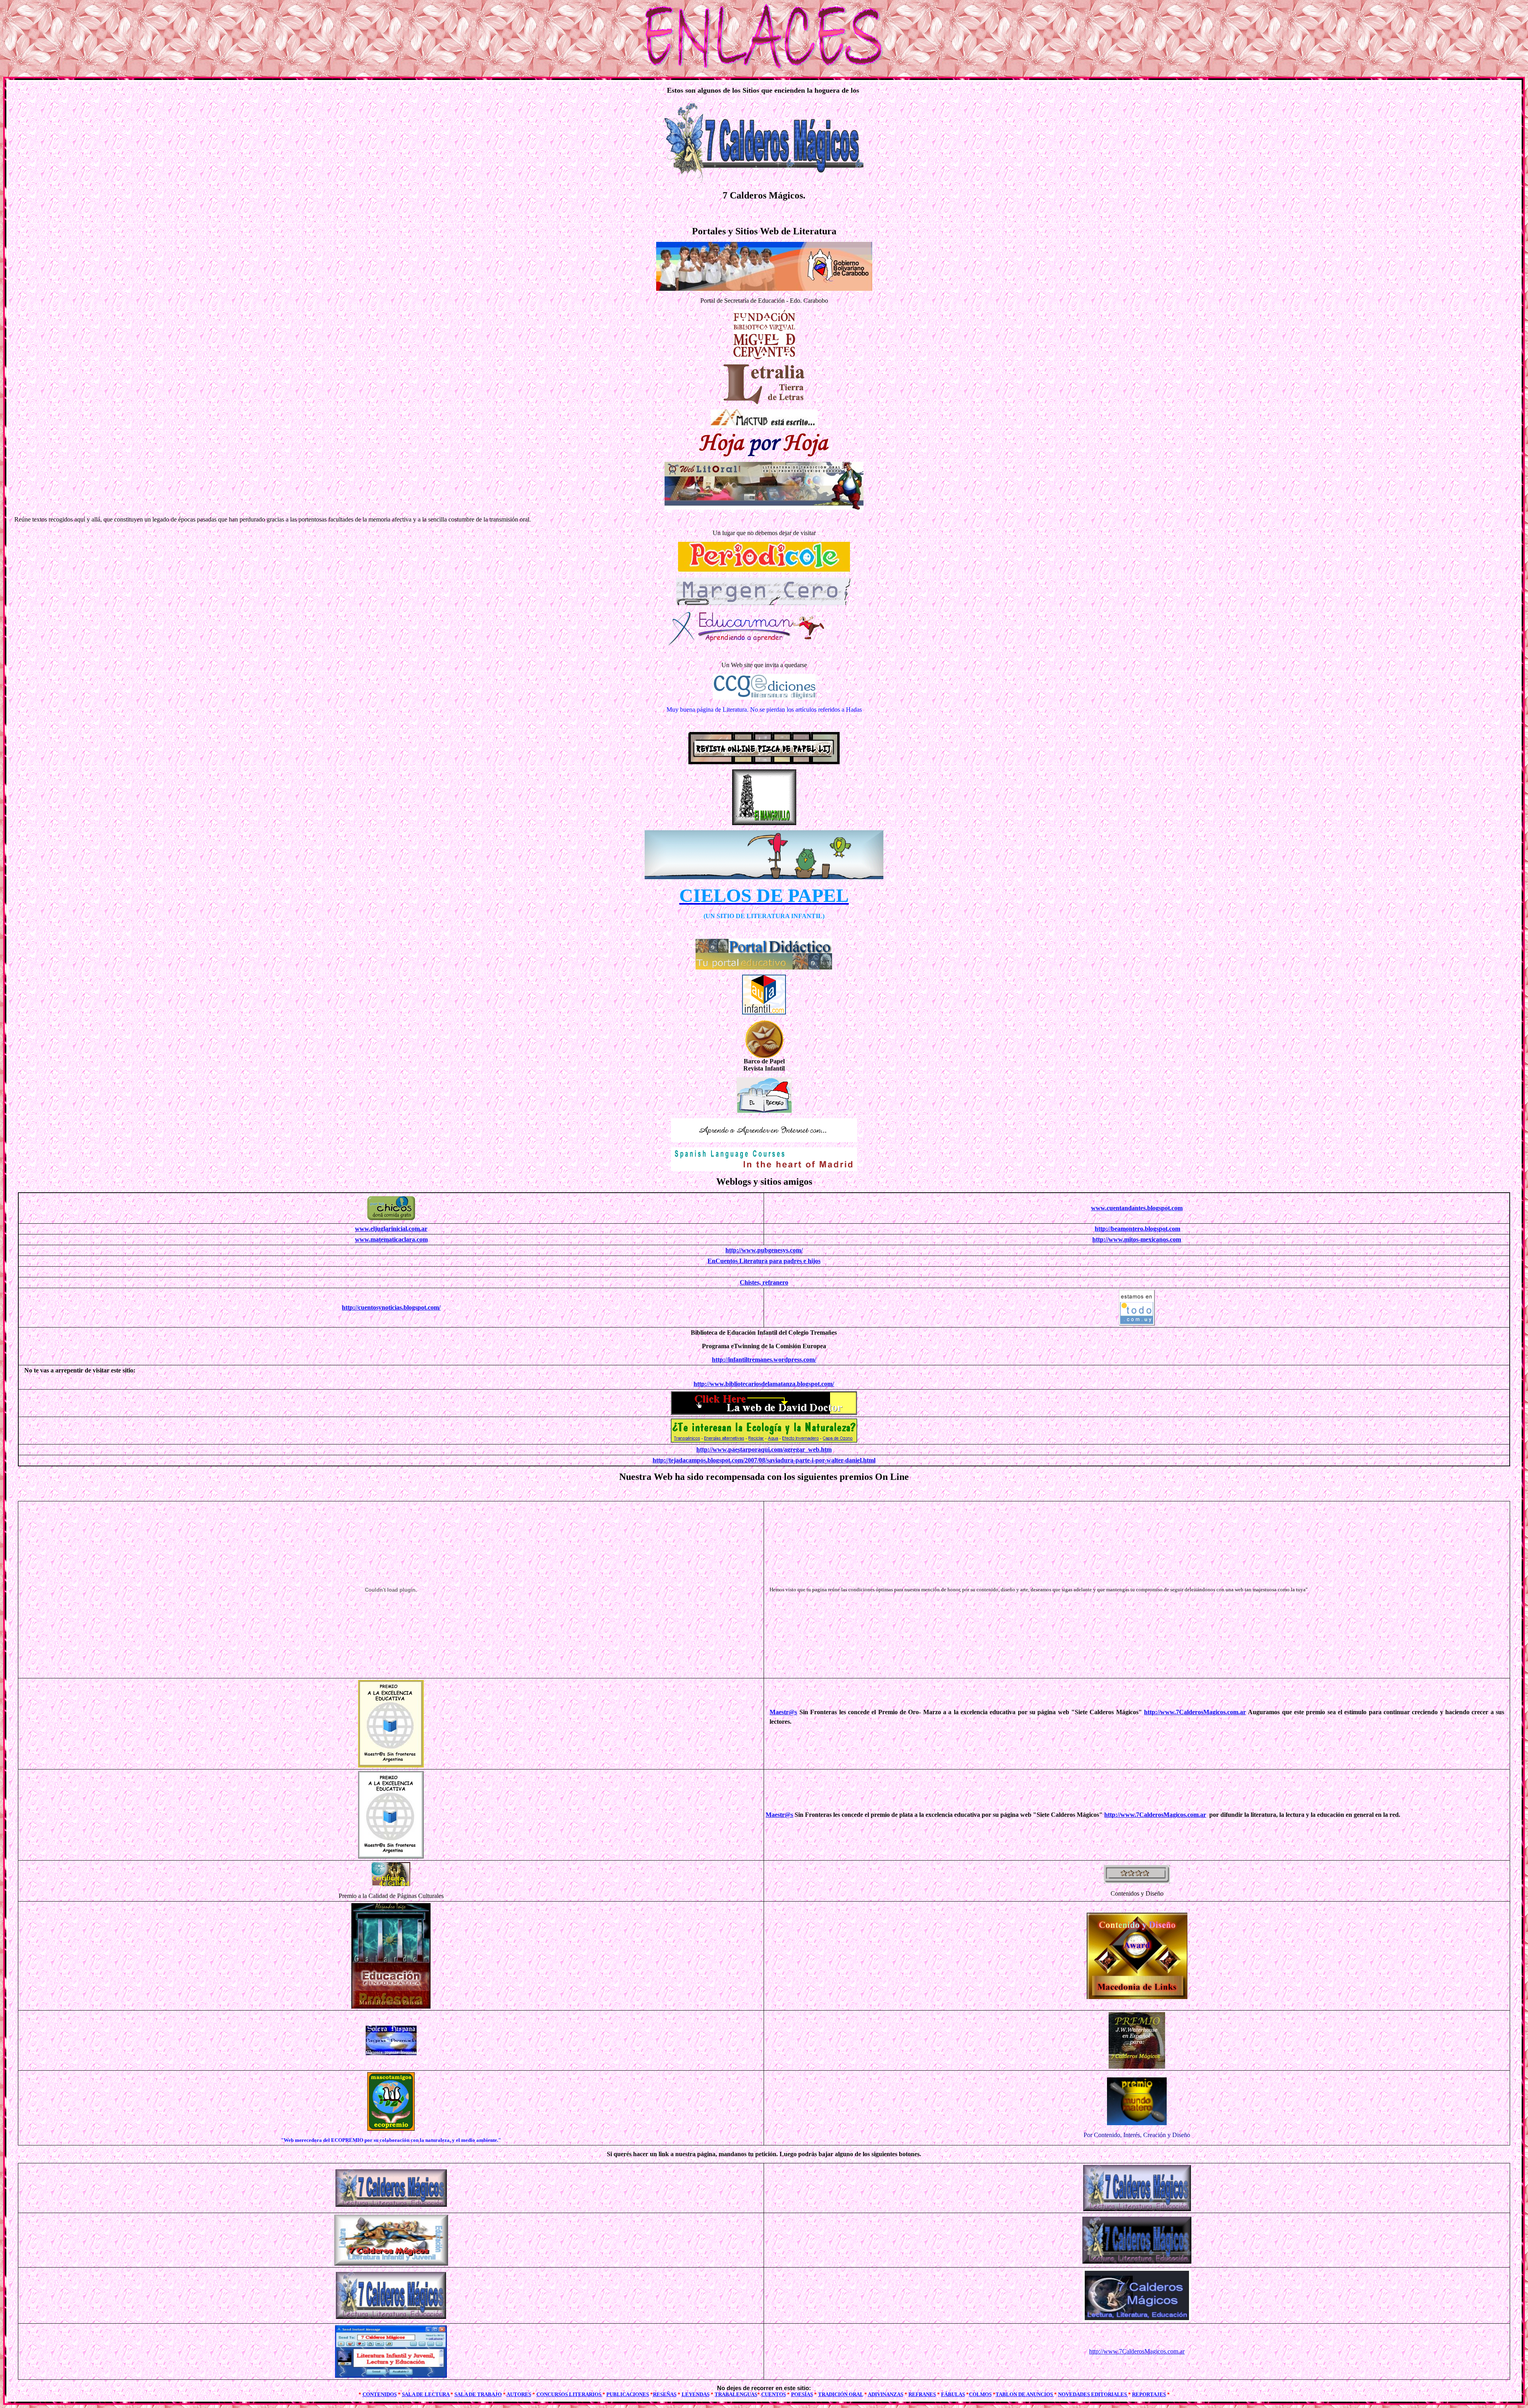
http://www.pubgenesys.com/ (764, 1250)
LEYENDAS (696, 2394)
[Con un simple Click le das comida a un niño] (391, 1218)
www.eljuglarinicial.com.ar (391, 1229)
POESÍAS (802, 2394)
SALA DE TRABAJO (478, 2394)
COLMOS (980, 2394)
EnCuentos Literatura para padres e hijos (764, 1261)
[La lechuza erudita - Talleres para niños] (764, 877)
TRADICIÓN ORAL (841, 2394)
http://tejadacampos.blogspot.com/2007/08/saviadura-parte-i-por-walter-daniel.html (764, 1460)
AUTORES (519, 2394)
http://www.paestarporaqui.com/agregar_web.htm (764, 1449)
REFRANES (922, 2394)
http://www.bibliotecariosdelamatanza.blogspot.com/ (764, 1384)
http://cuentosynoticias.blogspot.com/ (391, 1307)
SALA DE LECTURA (426, 2394)
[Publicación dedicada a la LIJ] (764, 823)
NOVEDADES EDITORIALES (1093, 2394)
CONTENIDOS (380, 2394)
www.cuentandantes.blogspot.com (1137, 1208)
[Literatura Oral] (764, 507)
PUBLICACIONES (628, 2394)
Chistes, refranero (764, 1282)
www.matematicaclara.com (391, 1239)
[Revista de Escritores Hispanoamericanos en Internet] (764, 402)
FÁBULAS (953, 2394)
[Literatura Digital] (764, 698)
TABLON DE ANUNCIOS (1025, 2394)
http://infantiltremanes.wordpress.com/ (764, 1360)
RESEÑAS (665, 2394)
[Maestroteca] (764, 1140)
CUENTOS (774, 2394)
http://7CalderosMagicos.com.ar (1137, 2351)
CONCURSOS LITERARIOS (569, 2394)
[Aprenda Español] (764, 1169)
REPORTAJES (1149, 2394)
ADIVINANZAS (886, 2394)
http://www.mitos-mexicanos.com (1137, 1239)
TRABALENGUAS (736, 2394)
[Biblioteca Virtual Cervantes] (764, 357)
